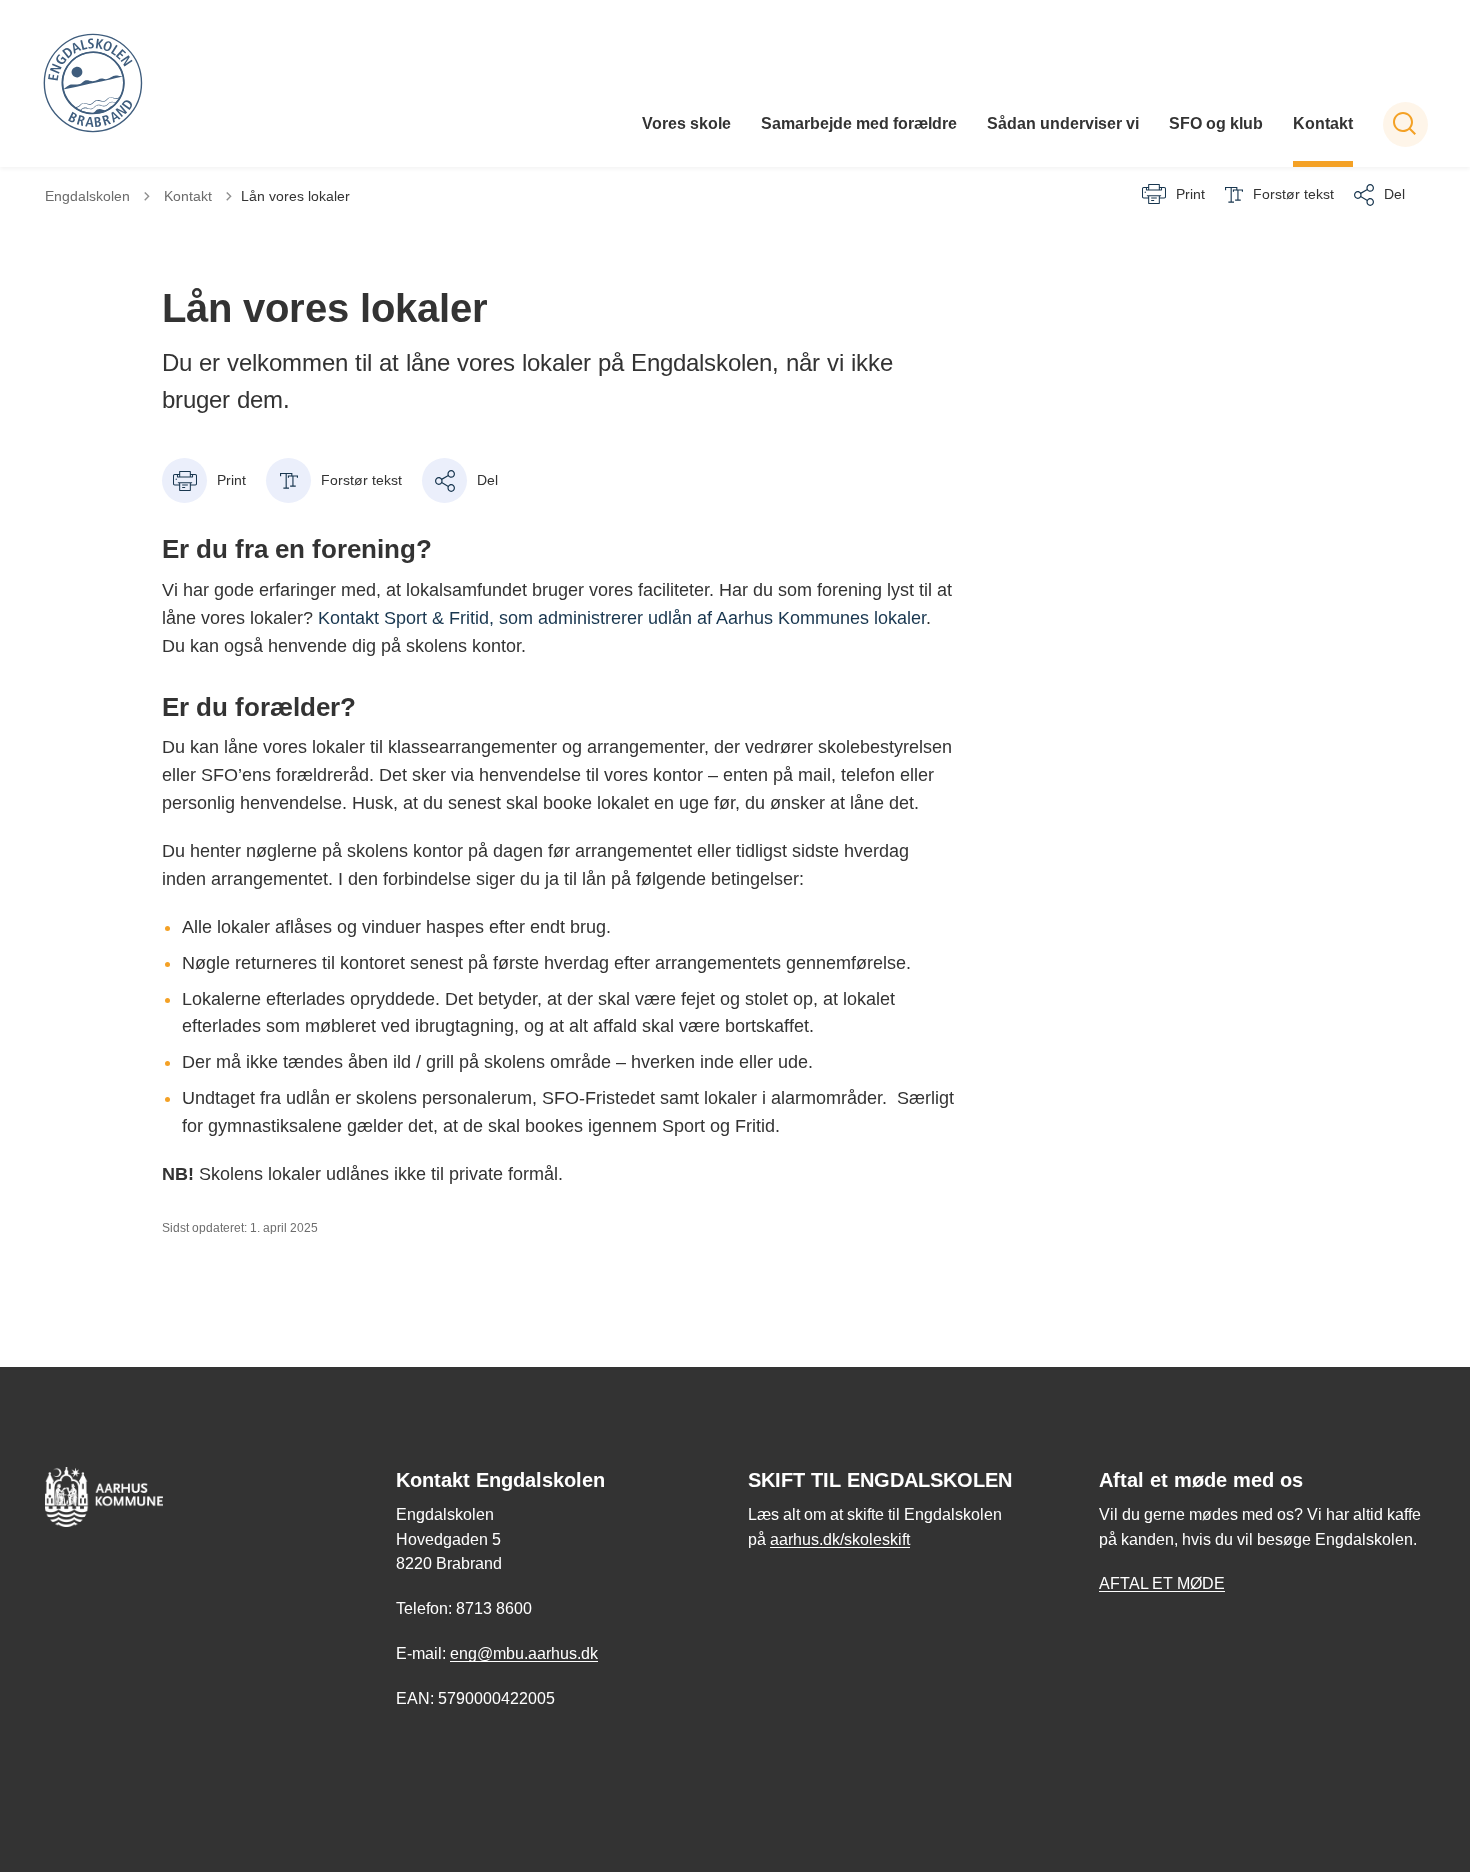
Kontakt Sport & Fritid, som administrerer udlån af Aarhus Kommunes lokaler (622, 618)
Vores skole (686, 123)
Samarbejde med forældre (859, 123)
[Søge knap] (1405, 124)
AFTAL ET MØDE (1162, 1583)
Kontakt (1323, 123)
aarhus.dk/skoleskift (840, 1539)
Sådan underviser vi (1063, 123)
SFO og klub (1216, 123)
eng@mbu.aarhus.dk (524, 1653)
